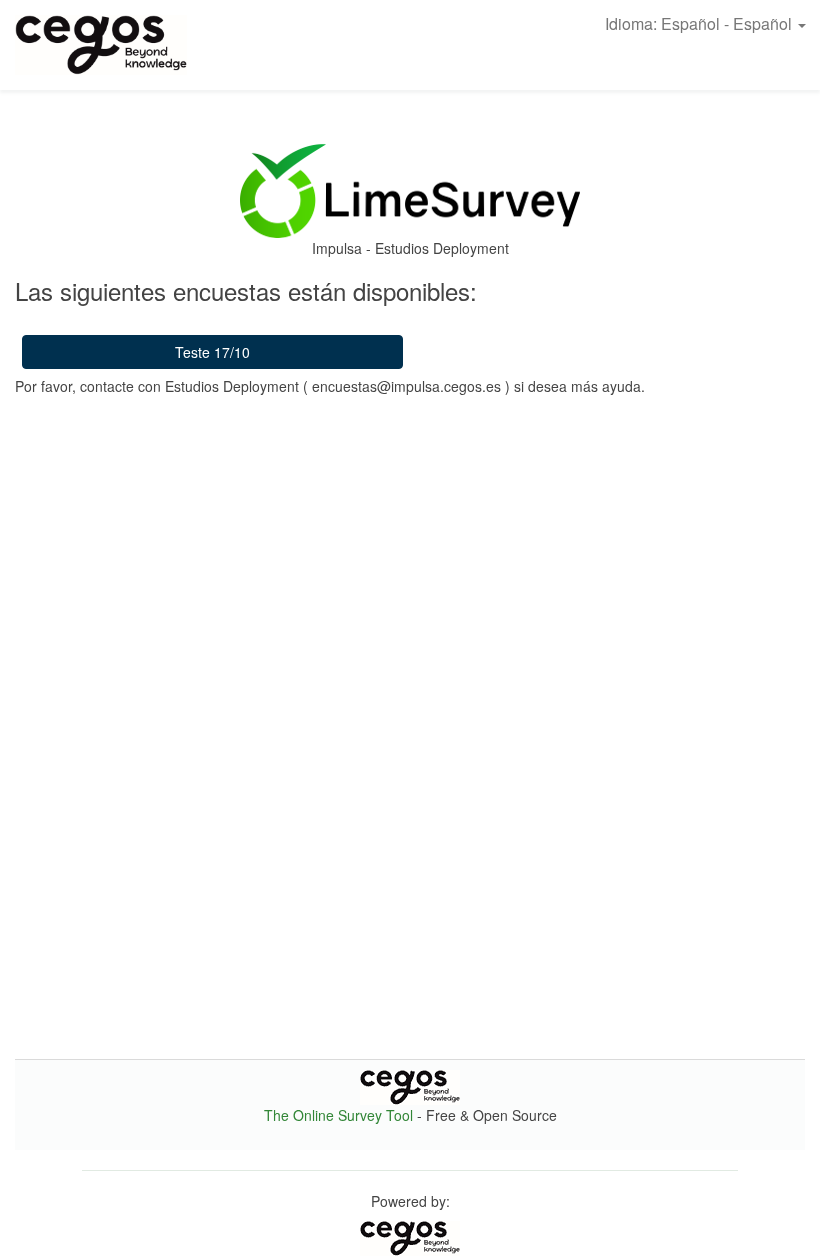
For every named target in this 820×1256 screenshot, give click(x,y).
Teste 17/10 (212, 352)
